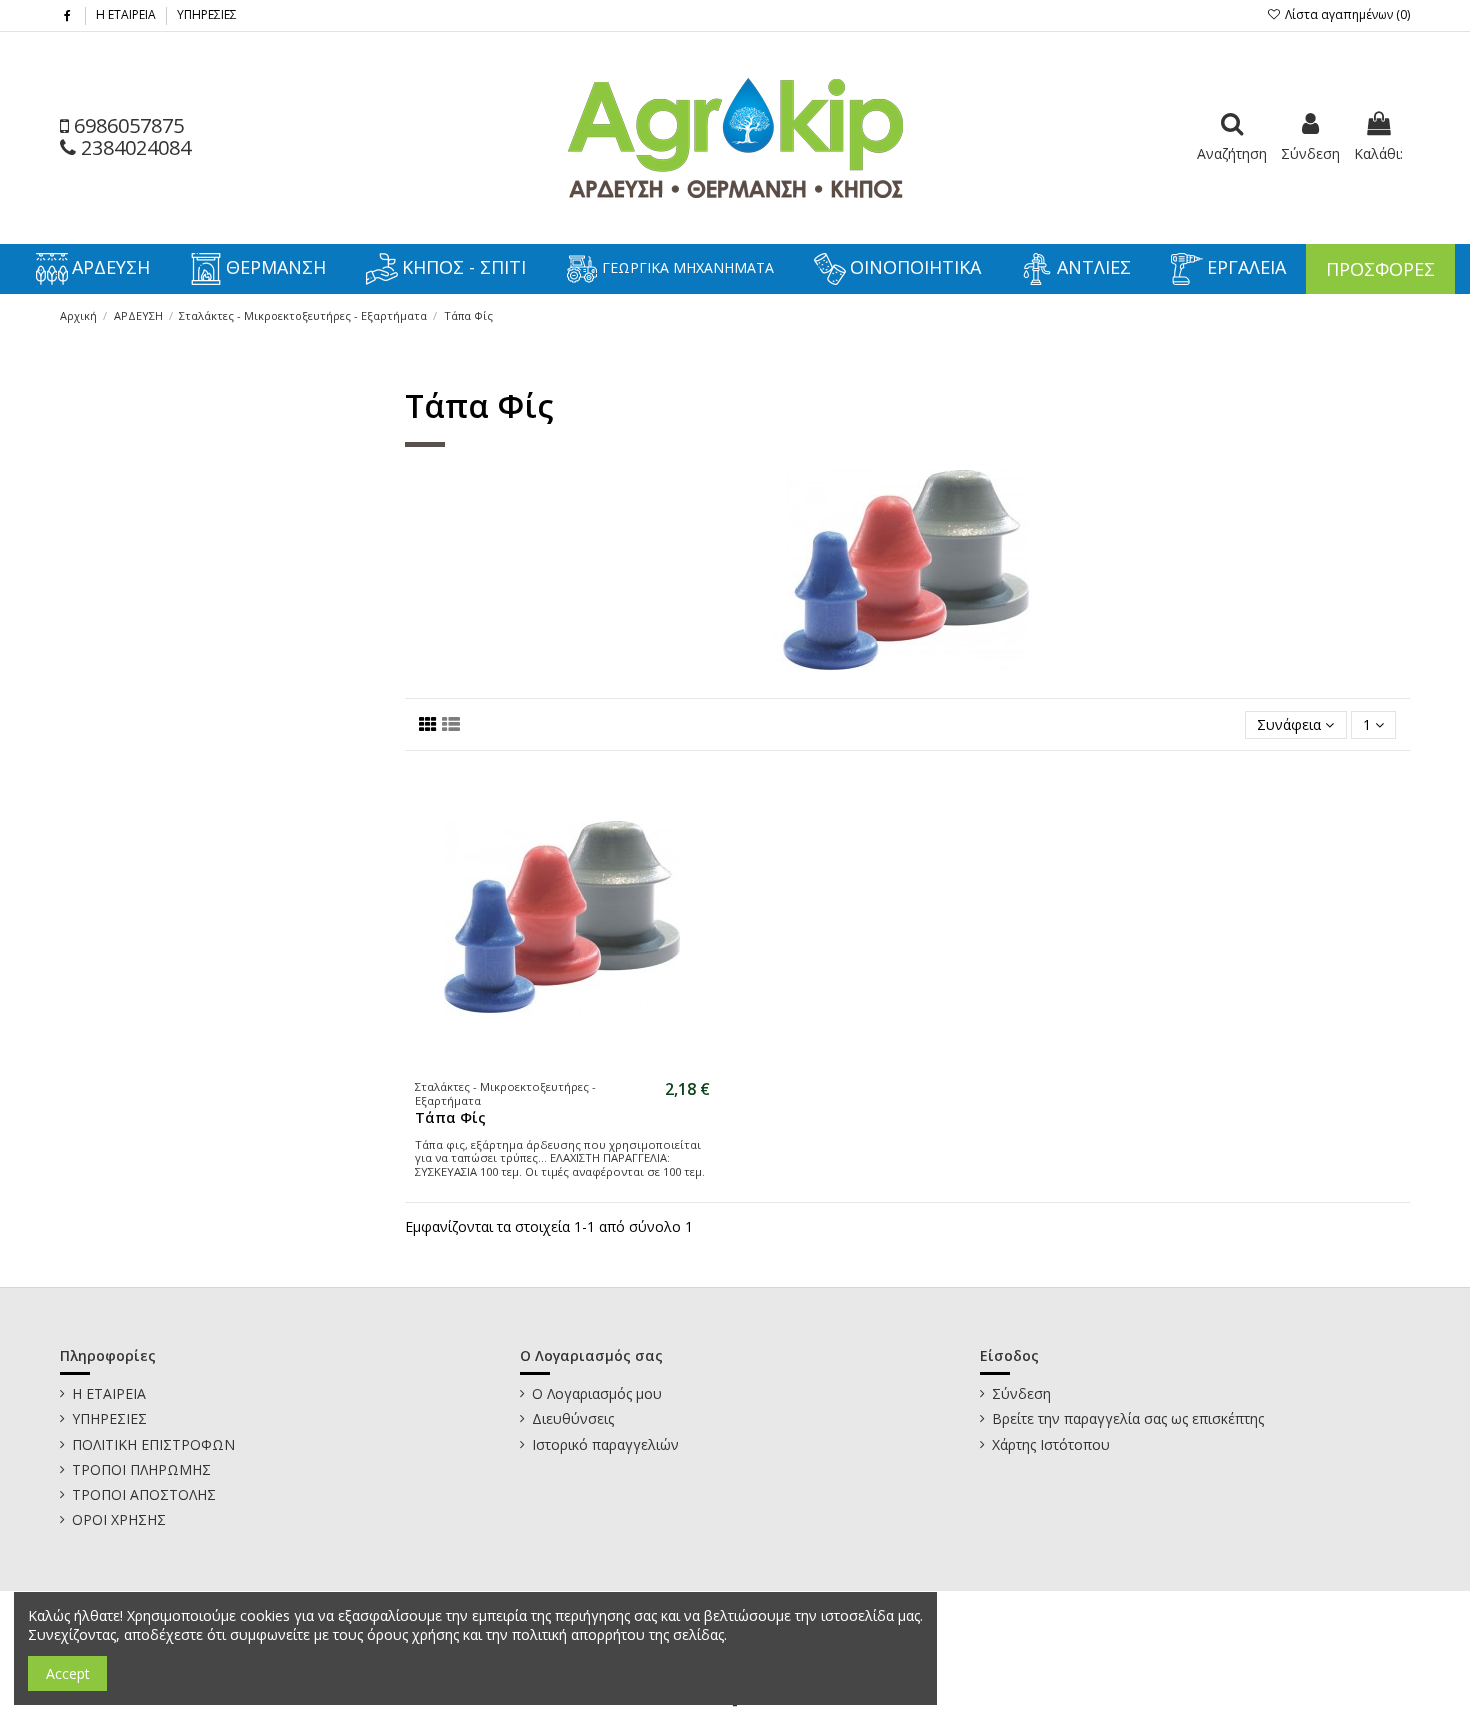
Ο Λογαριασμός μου (597, 1393)
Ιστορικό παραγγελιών (605, 1444)
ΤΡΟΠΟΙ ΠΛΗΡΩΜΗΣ (141, 1469)
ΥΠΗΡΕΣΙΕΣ (207, 14)
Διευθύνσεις (573, 1418)
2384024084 (133, 147)
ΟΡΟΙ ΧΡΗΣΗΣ (119, 1519)
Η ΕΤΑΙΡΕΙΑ (127, 14)
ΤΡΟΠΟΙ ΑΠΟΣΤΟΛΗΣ (144, 1494)
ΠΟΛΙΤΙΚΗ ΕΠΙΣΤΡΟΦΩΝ (153, 1444)
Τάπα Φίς (450, 1117)
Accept (68, 1673)
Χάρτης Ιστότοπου (1051, 1444)
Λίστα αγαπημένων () (1346, 14)
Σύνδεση (1021, 1393)
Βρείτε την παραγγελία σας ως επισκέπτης (1128, 1418)
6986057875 (126, 125)
